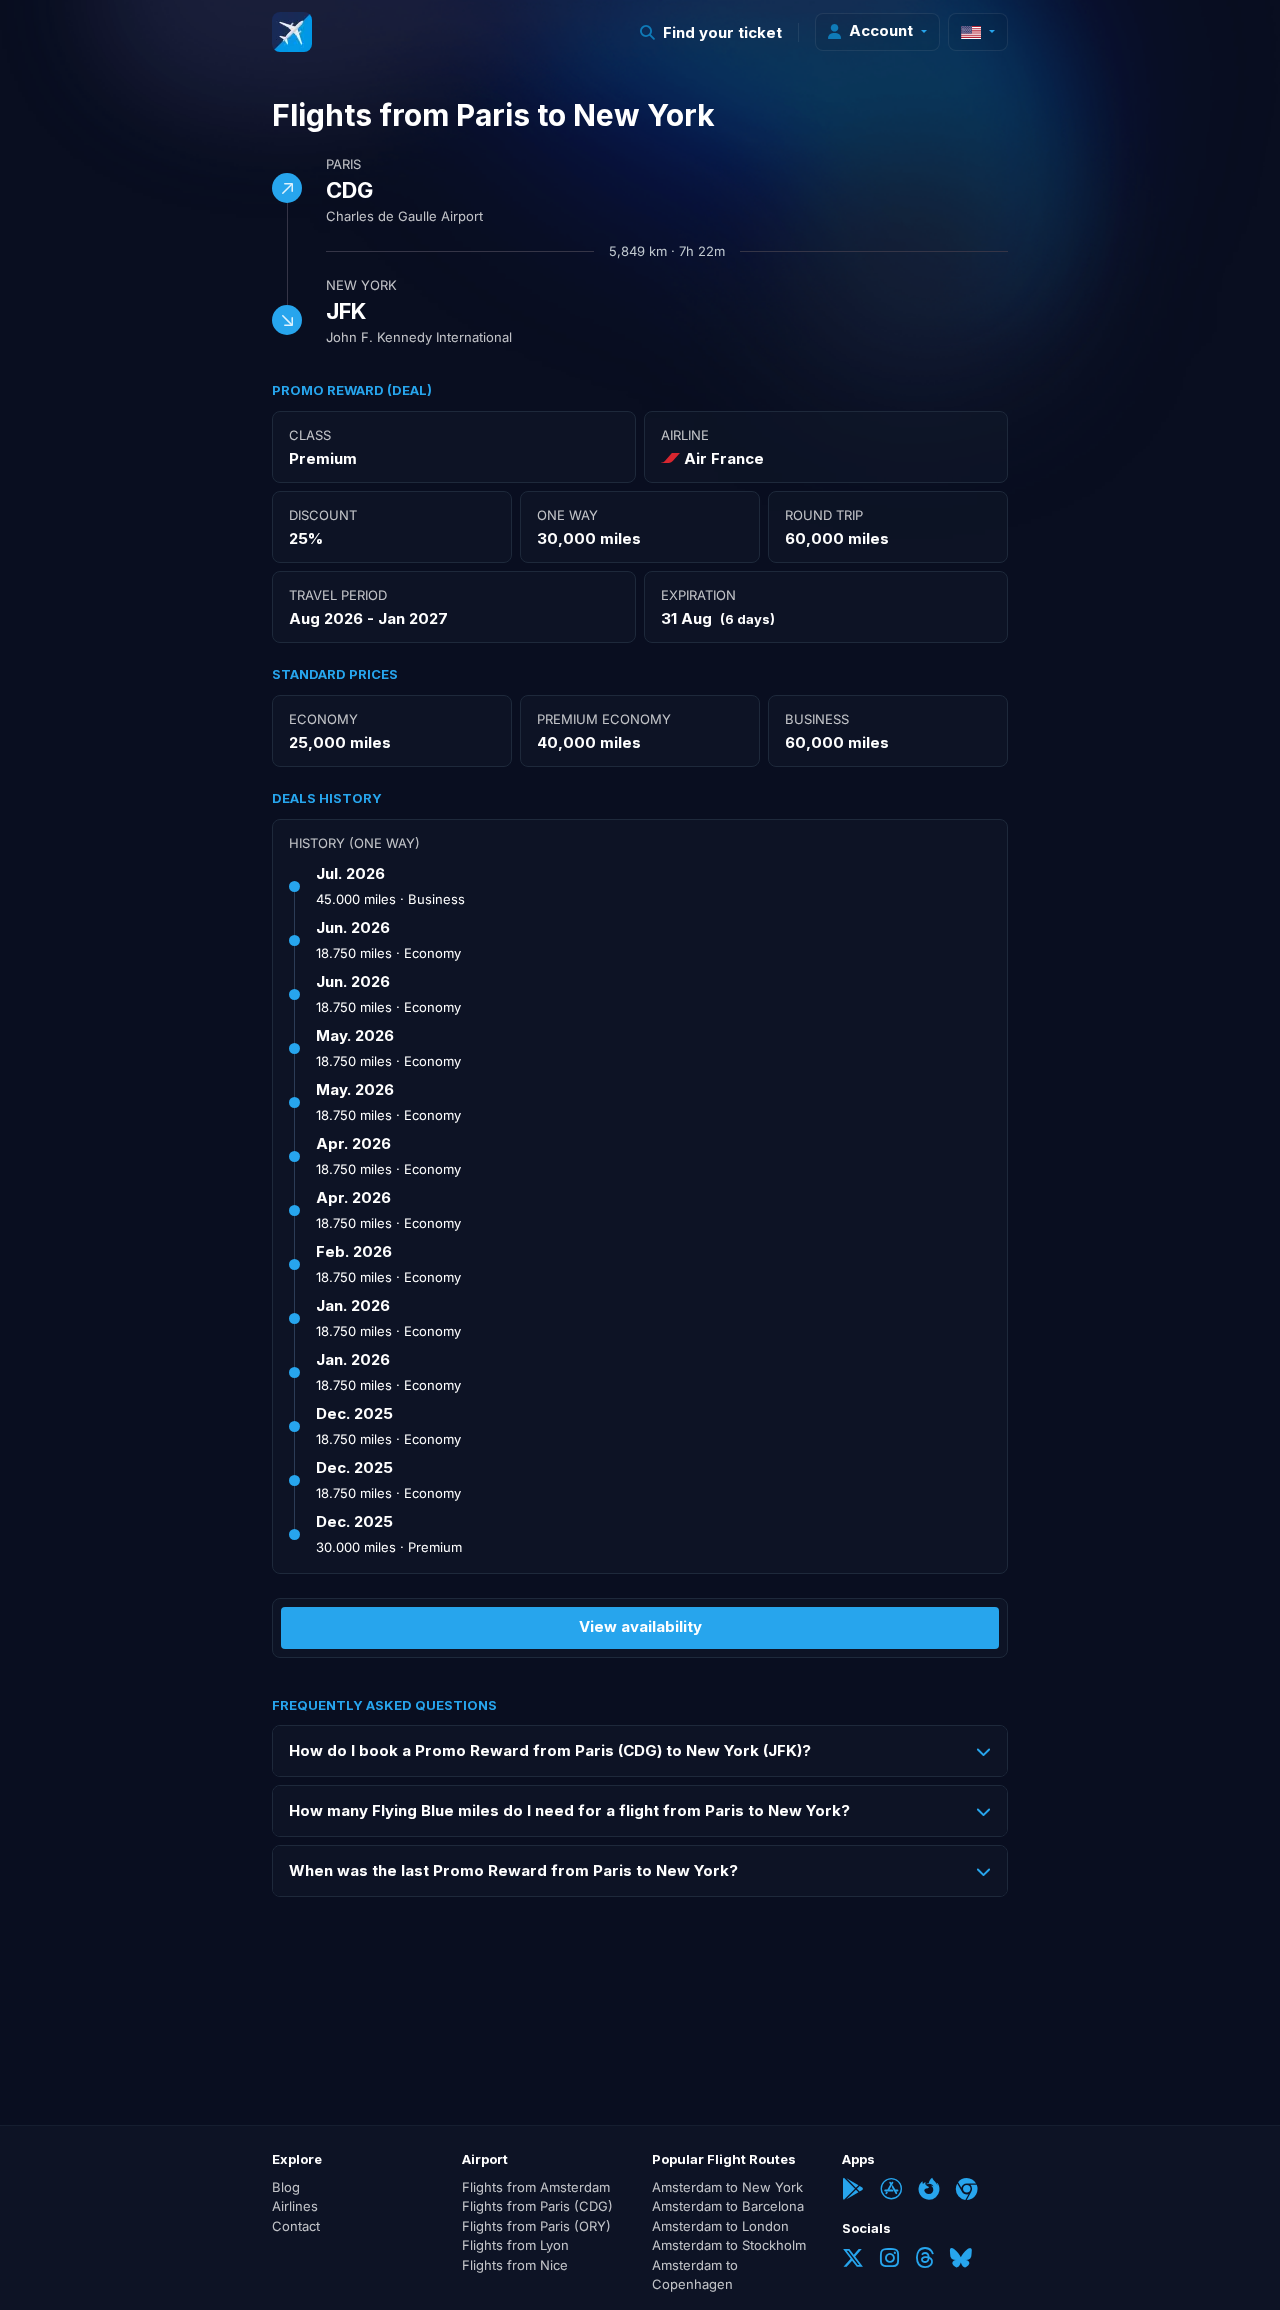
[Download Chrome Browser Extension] (967, 2191)
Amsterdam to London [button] (720, 2226)
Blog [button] (286, 2187)
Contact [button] (296, 2226)
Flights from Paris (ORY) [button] (536, 2226)
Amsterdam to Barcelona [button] (728, 2206)
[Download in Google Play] (853, 2191)
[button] (711, 32)
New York (361, 285)
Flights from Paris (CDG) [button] (537, 2206)
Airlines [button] (295, 2206)
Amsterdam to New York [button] (727, 2187)
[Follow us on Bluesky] (961, 2260)
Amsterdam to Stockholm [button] (729, 2245)
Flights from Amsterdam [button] (536, 2187)
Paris (343, 164)
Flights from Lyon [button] (515, 2245)
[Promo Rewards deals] (292, 32)
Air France (724, 458)
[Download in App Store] (891, 2191)
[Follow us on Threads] (924, 2260)
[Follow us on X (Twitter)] (853, 2260)
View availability (640, 1626)
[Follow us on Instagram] (889, 2260)
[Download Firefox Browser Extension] (929, 2191)
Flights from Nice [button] (515, 2265)
